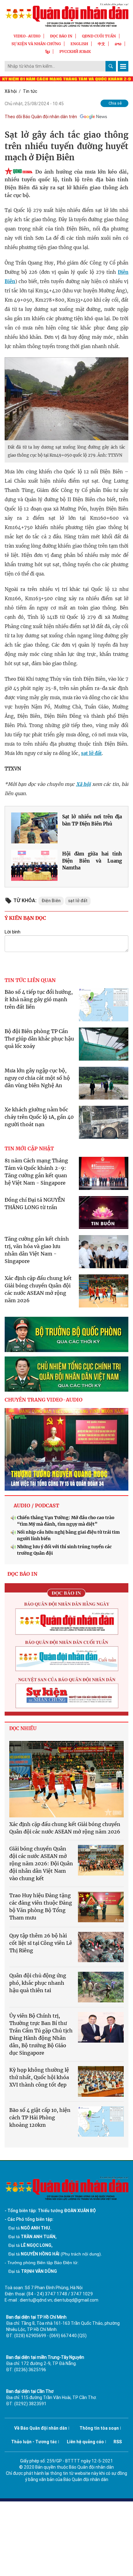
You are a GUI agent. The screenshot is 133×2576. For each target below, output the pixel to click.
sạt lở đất (91, 753)
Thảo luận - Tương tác (34, 2442)
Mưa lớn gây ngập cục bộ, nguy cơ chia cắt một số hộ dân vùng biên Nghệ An (37, 1078)
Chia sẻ (115, 103)
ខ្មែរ (48, 52)
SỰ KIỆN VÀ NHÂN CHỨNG (36, 44)
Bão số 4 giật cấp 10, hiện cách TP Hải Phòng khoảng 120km (40, 2117)
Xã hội (11, 91)
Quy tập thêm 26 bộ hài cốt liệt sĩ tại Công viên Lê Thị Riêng (41, 1943)
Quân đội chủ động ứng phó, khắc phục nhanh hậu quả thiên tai (38, 1983)
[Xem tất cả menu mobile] (123, 66)
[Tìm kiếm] (111, 66)
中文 (101, 44)
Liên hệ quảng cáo (85, 2442)
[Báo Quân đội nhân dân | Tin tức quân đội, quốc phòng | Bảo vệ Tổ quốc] (66, 15)
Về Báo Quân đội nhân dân (41, 2428)
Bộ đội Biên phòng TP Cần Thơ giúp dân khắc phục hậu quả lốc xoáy (39, 1039)
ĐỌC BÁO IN (61, 36)
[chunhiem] (66, 1374)
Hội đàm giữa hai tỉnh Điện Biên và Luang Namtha (92, 861)
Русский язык (75, 52)
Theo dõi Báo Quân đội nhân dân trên (41, 117)
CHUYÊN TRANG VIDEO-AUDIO (44, 1400)
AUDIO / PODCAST (36, 1506)
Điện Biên (51, 901)
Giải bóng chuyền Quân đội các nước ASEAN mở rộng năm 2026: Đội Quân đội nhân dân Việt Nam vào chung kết (41, 1863)
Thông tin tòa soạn (99, 2428)
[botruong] (66, 1334)
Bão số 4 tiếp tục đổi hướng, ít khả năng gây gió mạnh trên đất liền (39, 999)
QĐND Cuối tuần (99, 36)
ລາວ (118, 44)
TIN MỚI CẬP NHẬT (29, 1148)
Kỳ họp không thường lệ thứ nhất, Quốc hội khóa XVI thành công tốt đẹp (39, 2077)
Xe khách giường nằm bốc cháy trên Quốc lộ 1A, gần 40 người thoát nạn (39, 1117)
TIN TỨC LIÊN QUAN (30, 980)
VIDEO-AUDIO (27, 36)
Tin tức (30, 91)
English (79, 44)
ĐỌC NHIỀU (23, 1728)
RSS (118, 2442)
